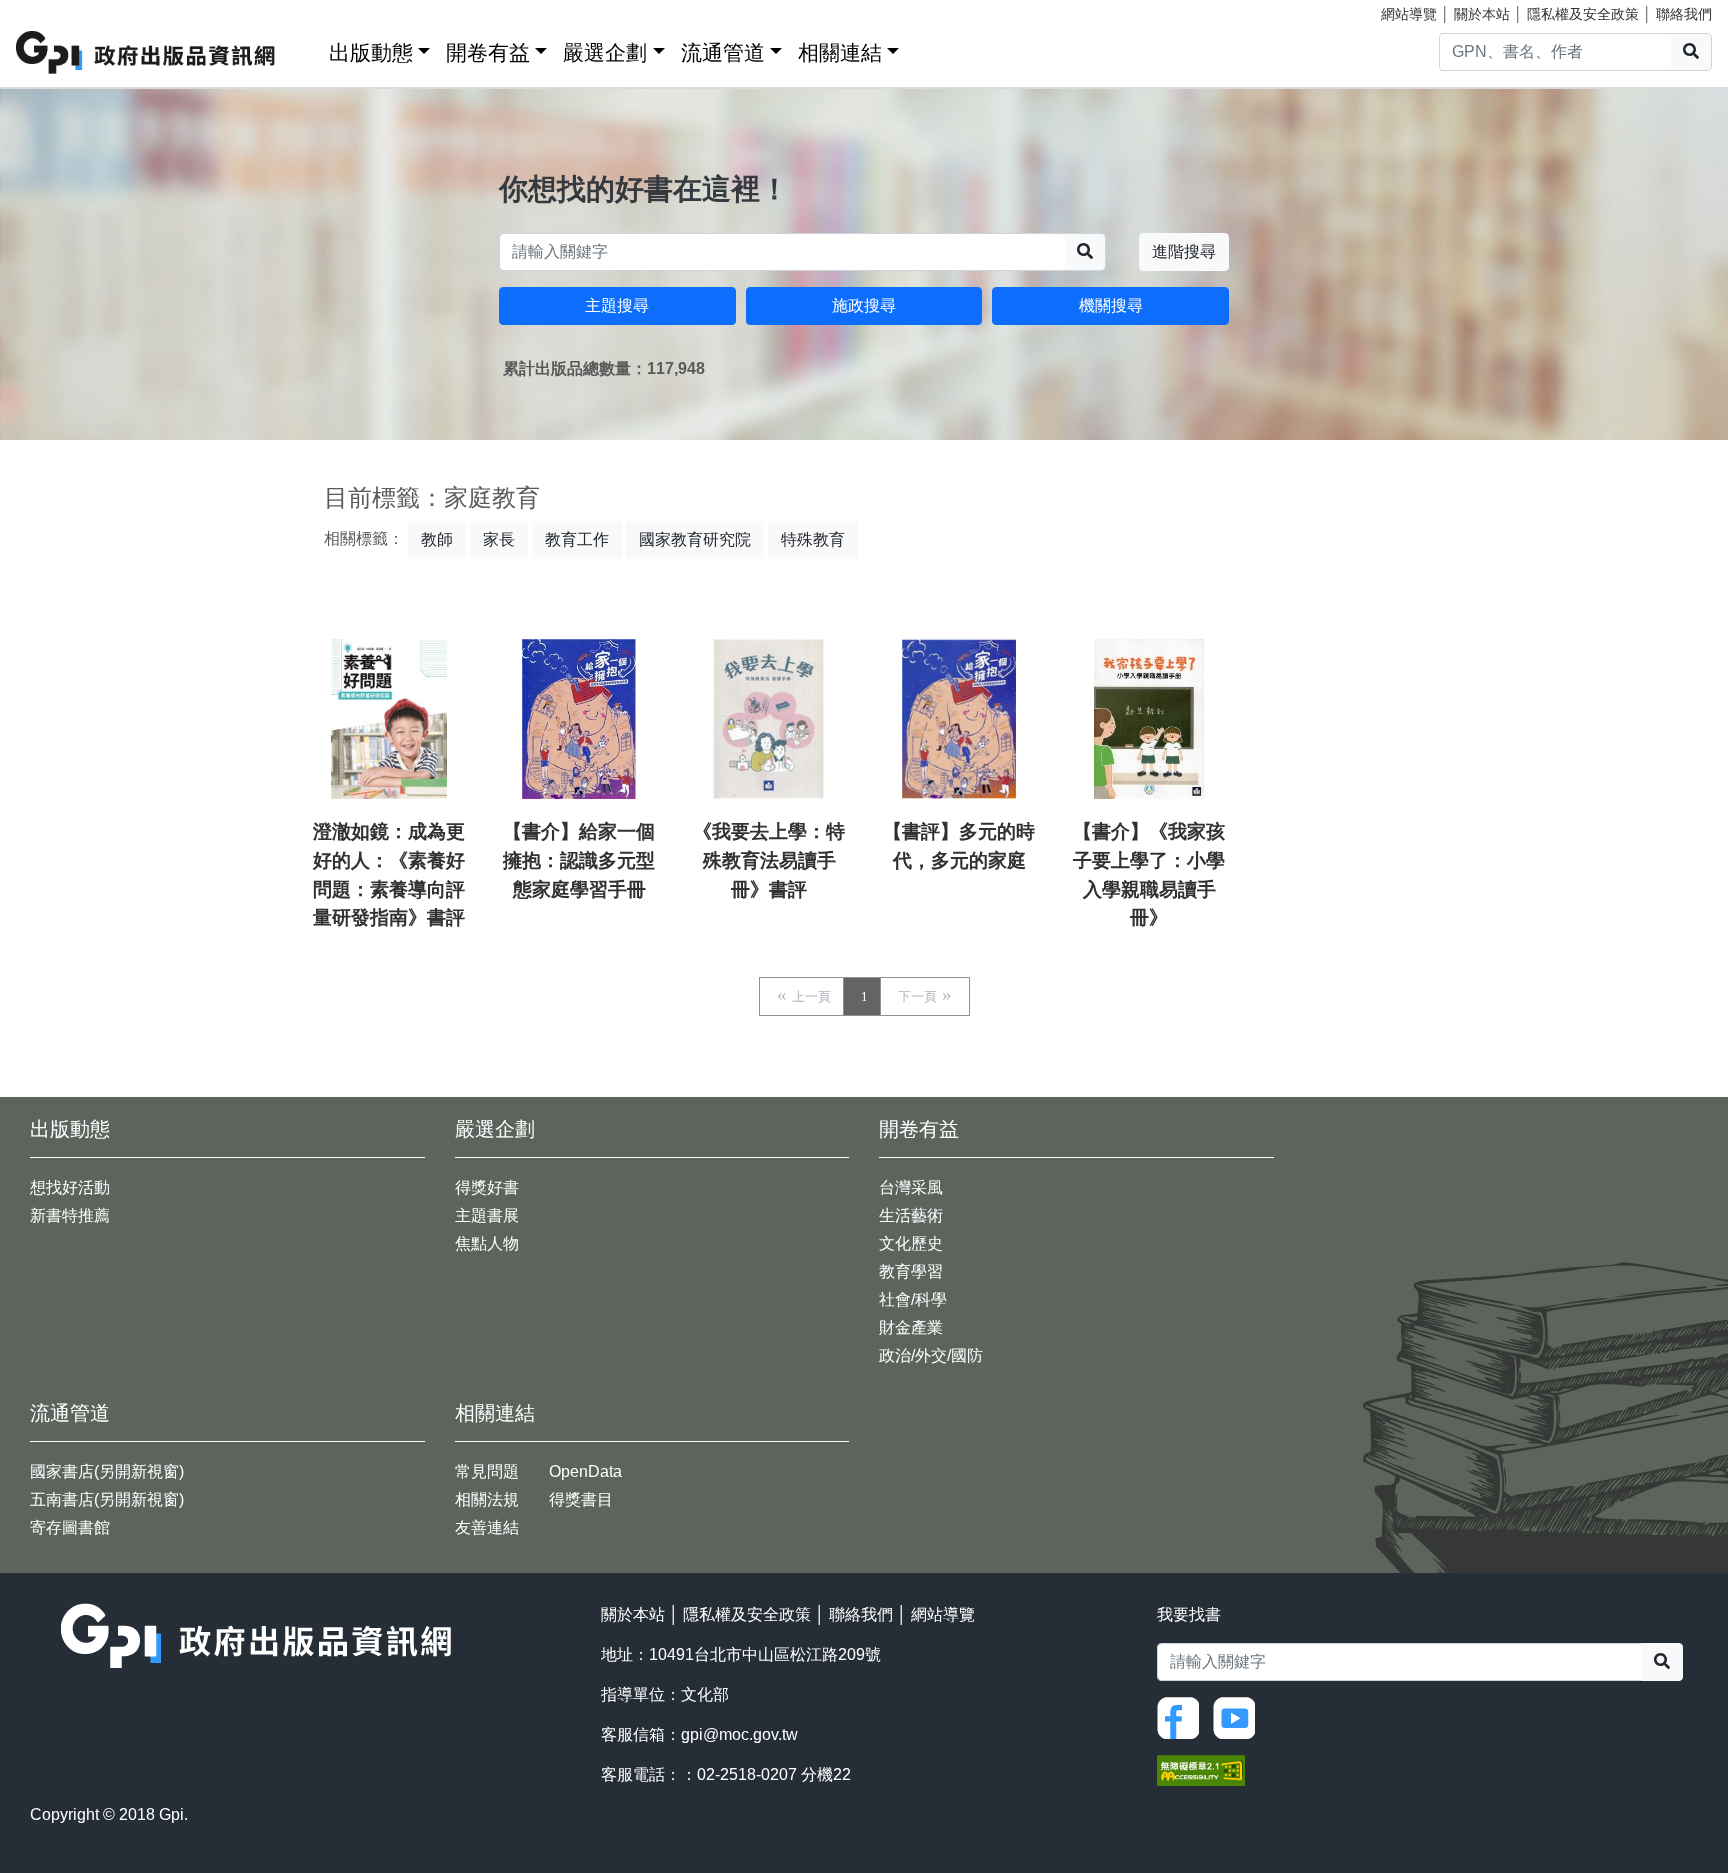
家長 (499, 539)
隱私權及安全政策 (1583, 14)
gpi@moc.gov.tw (739, 1734)
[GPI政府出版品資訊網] (146, 52)
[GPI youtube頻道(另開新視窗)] (1239, 1716)
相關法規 (487, 1499)
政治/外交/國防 (931, 1355)
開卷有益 (488, 52)
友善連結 (487, 1527)
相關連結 (840, 52)
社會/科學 (913, 1299)
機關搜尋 (1111, 305)
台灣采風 (911, 1187)
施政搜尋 (864, 305)
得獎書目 (581, 1499)
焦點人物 (487, 1243)
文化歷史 (911, 1243)
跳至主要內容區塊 (56, 10)
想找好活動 (70, 1187)
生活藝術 (911, 1215)
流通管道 (723, 52)
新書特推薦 (70, 1215)
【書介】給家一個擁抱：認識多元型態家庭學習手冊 (579, 860)
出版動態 (371, 52)
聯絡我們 (1684, 14)
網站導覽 (1409, 14)
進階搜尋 (1184, 251)
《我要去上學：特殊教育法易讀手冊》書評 (769, 860)
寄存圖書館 (70, 1527)
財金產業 (911, 1327)
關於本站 (1482, 14)
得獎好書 (487, 1187)
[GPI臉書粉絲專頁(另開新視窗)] (1183, 1716)
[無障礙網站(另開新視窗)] (1201, 1768)
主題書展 (487, 1215)
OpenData (585, 1471)
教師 (437, 539)
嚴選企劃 (605, 52)
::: (307, 48)
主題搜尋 (617, 305)
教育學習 (911, 1271)
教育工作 (577, 539)
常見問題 (487, 1471)
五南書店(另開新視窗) (107, 1499)
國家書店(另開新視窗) (107, 1471)
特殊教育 (813, 539)
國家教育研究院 (695, 539)
